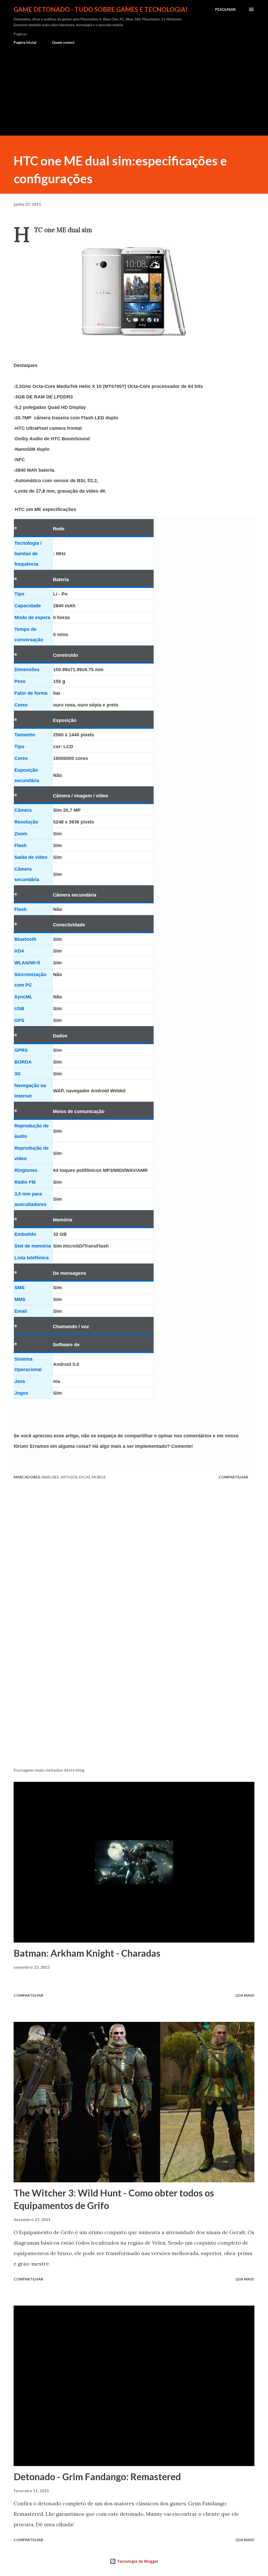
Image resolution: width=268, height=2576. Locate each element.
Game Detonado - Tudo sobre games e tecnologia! (101, 9)
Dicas (85, 1477)
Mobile (99, 1477)
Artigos (69, 1477)
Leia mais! (245, 1995)
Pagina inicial (25, 42)
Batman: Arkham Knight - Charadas (87, 1953)
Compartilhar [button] (233, 1477)
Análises (50, 1477)
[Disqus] (134, 1557)
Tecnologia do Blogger (137, 2561)
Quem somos (63, 42)
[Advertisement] (134, 88)
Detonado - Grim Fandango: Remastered (97, 2477)
